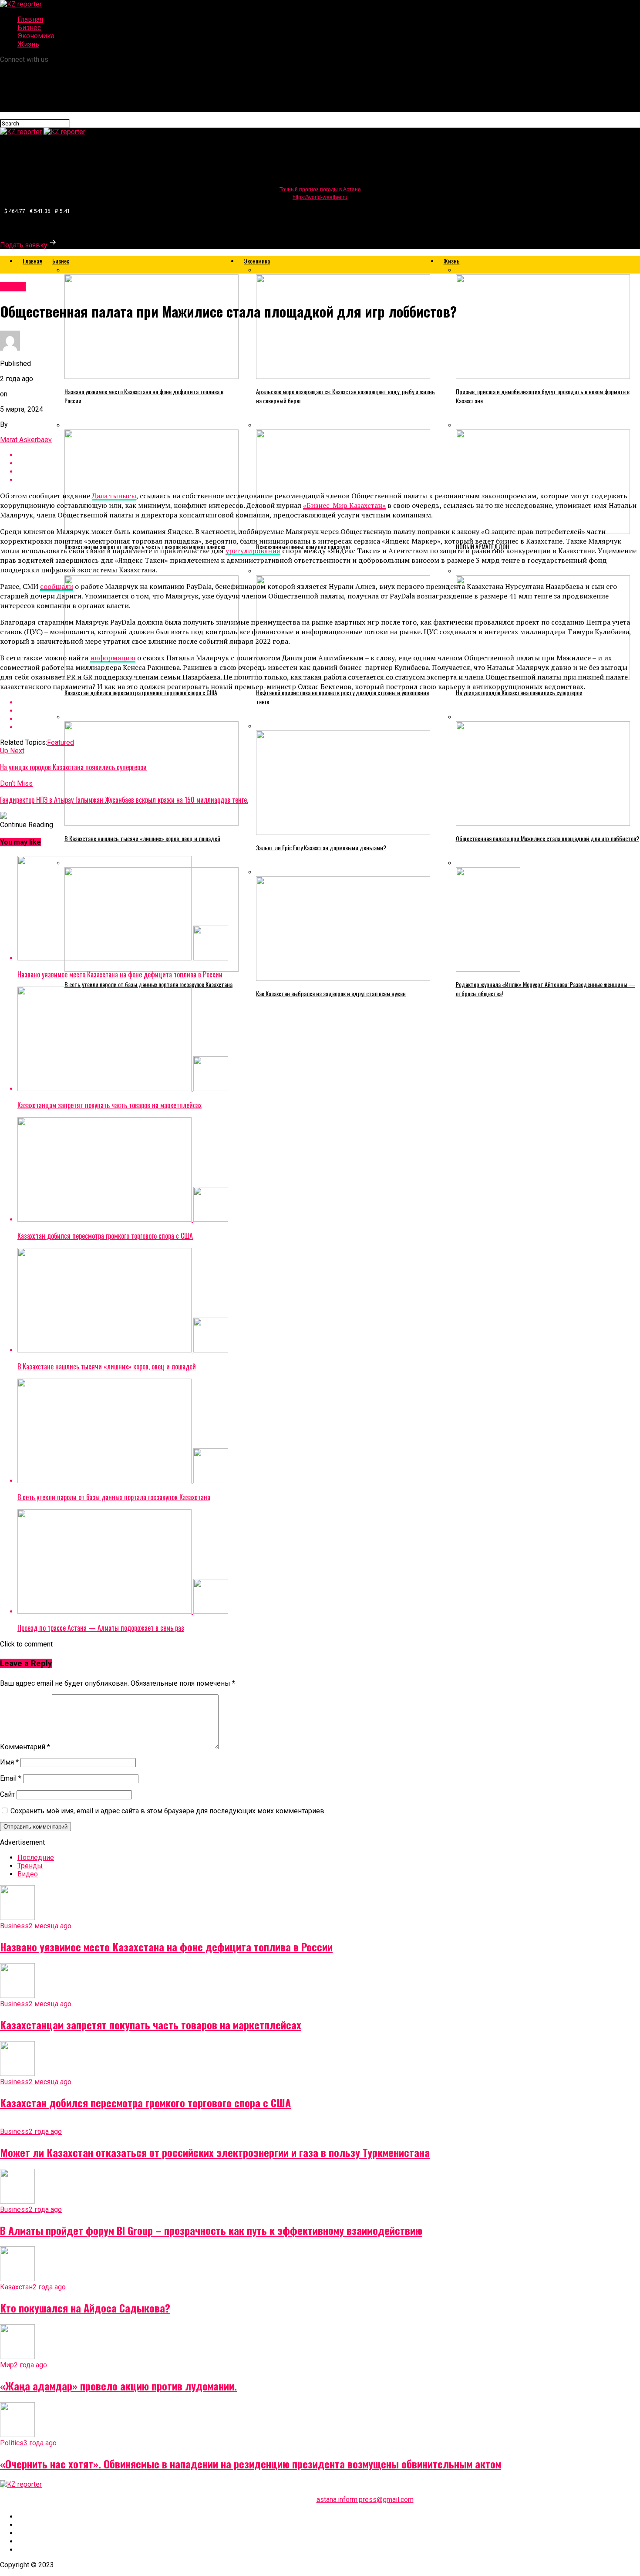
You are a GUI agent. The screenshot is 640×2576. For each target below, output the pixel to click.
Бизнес (29, 28)
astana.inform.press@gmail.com (365, 2500)
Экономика (36, 36)
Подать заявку (24, 245)
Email (11, 1778)
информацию (113, 658)
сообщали (57, 586)
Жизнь (28, 44)
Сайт (7, 1794)
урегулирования (253, 551)
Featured (61, 742)
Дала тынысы (114, 496)
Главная (30, 19)
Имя (9, 1762)
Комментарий (25, 1747)
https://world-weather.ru (320, 197)
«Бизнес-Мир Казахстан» (344, 505)
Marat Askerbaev (26, 440)
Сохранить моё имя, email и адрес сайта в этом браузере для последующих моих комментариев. (168, 1811)
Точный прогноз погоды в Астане (320, 189)
